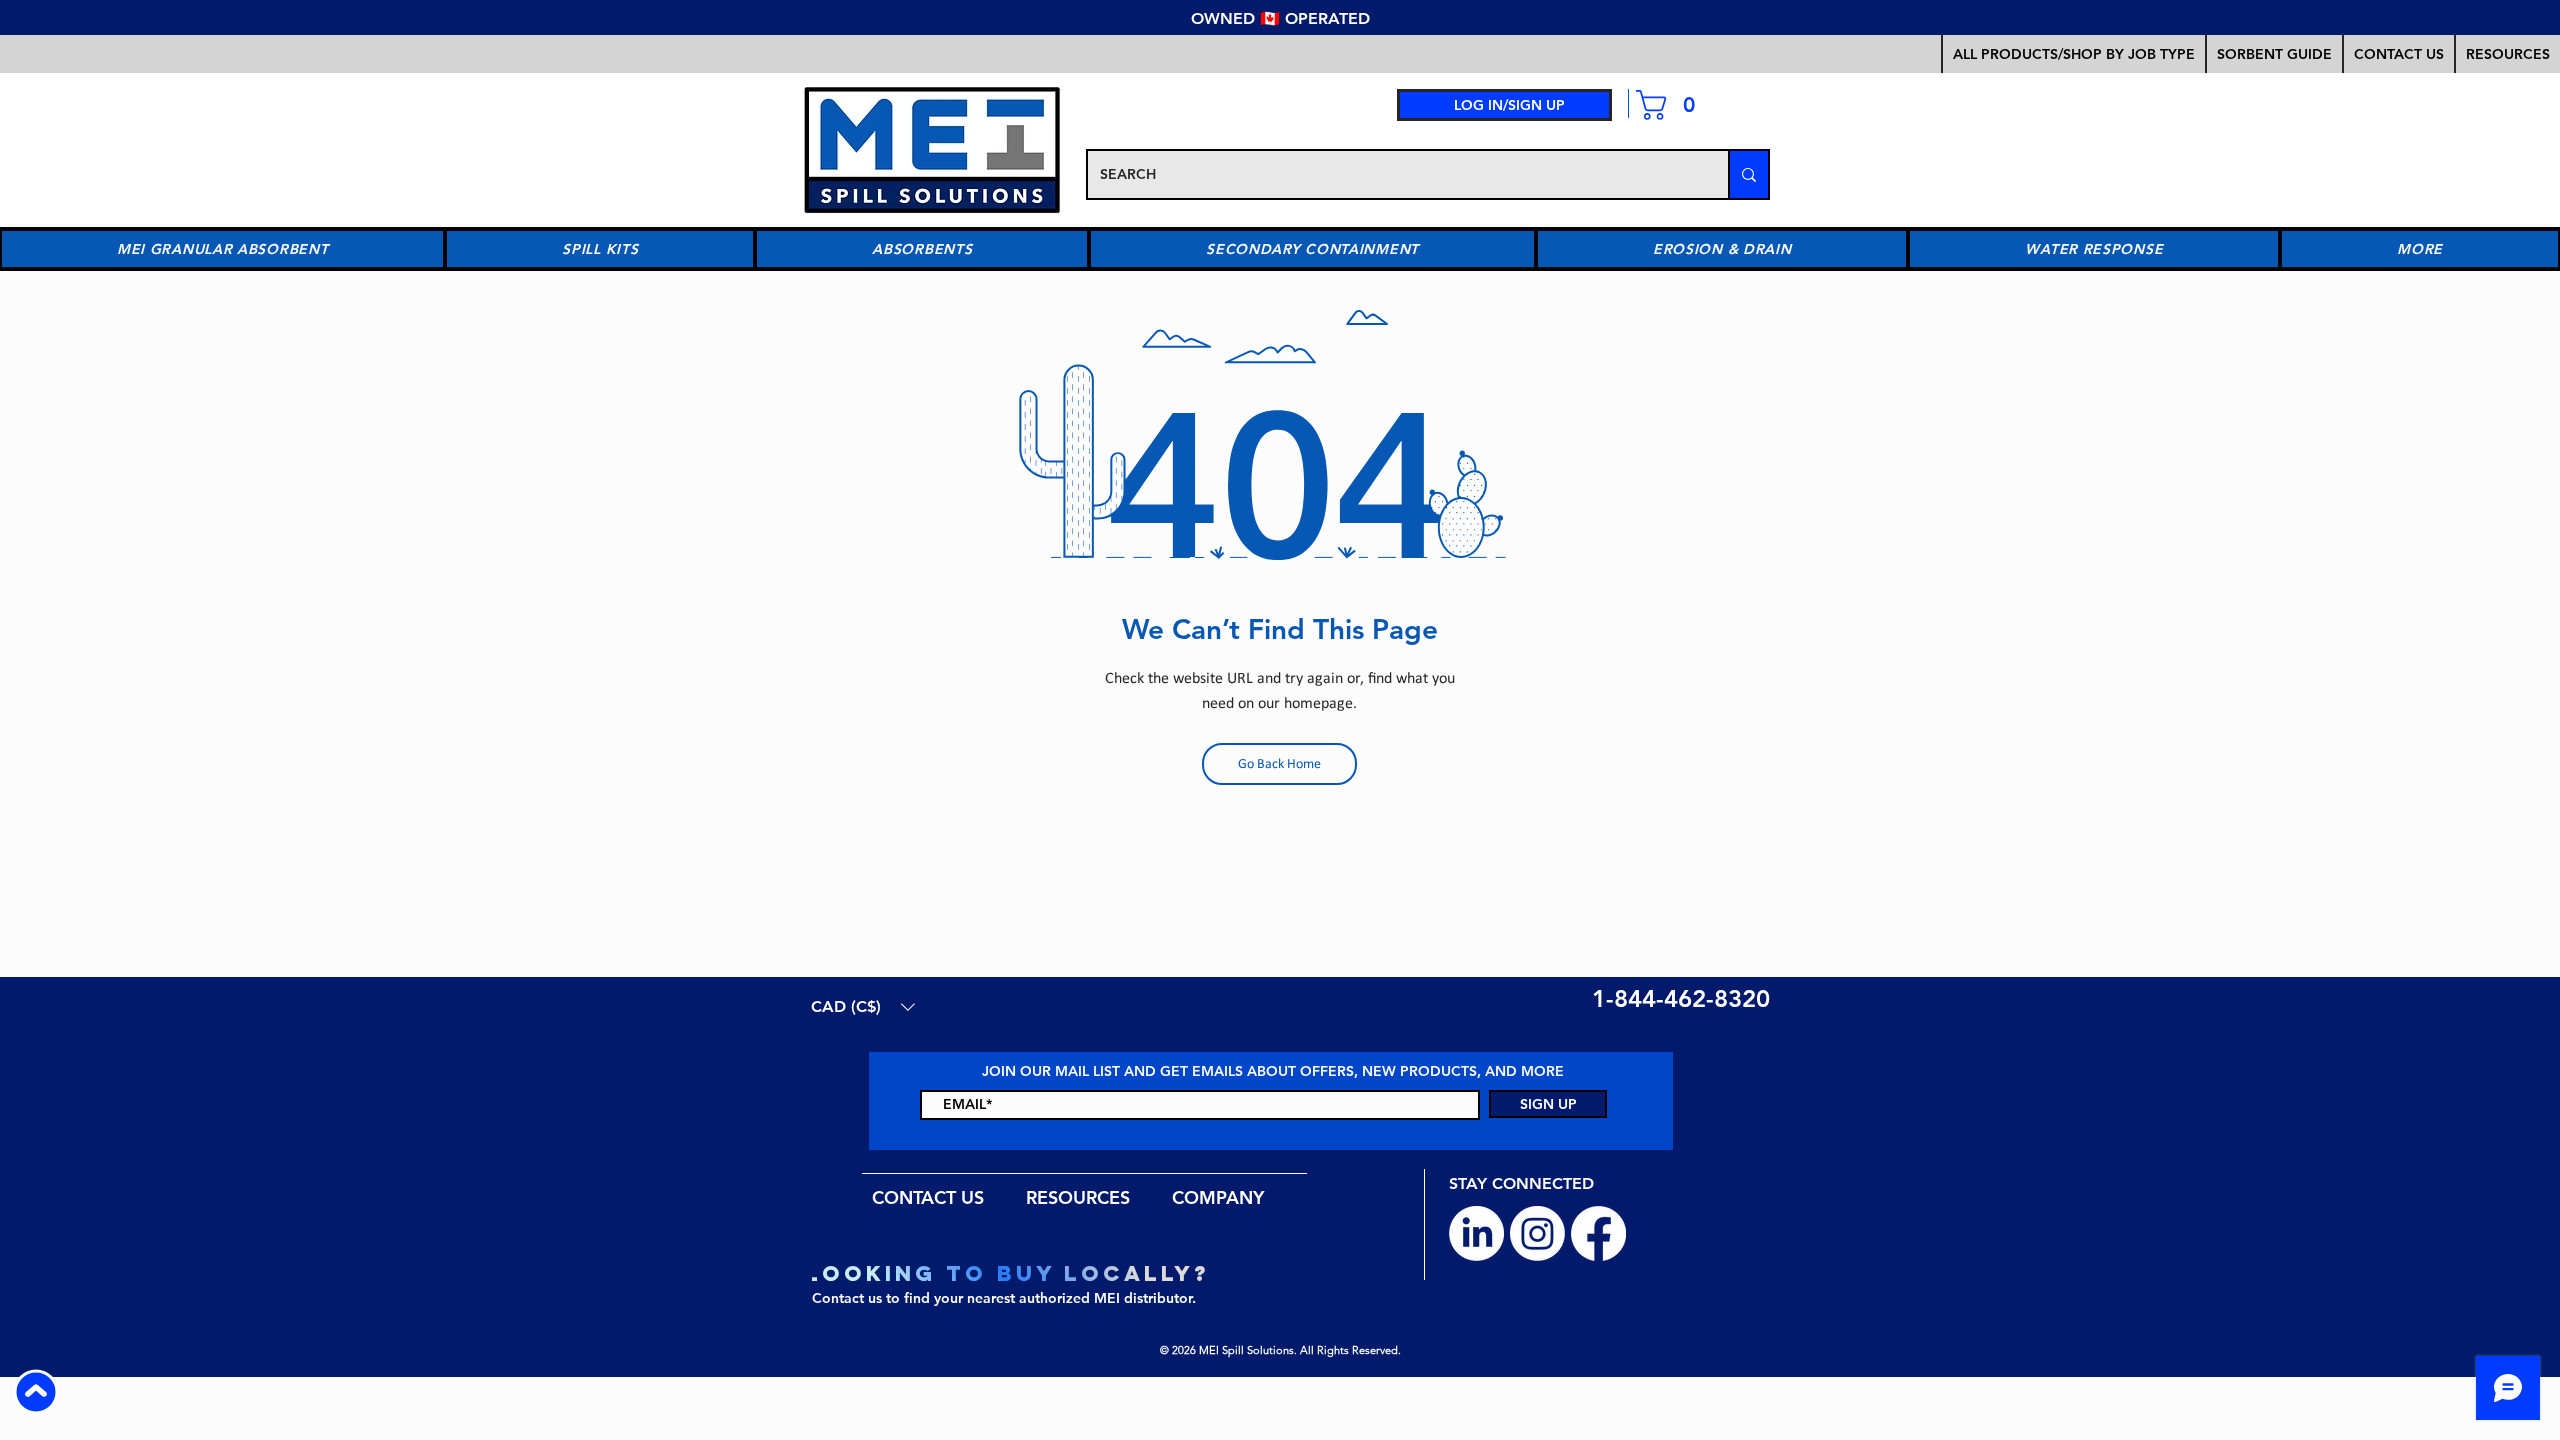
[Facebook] (1598, 1233)
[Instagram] (1537, 1233)
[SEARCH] (1748, 174)
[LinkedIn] (1476, 1233)
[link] (1673, 105)
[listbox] (863, 1006)
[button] (2273, 54)
